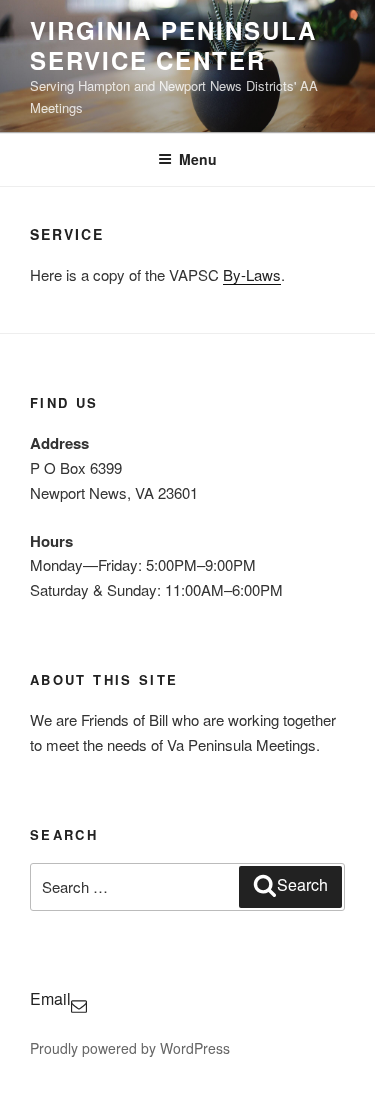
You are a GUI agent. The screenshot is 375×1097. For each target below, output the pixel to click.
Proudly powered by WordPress (130, 1048)
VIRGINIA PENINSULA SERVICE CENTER (173, 45)
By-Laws (252, 274)
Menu (198, 159)
